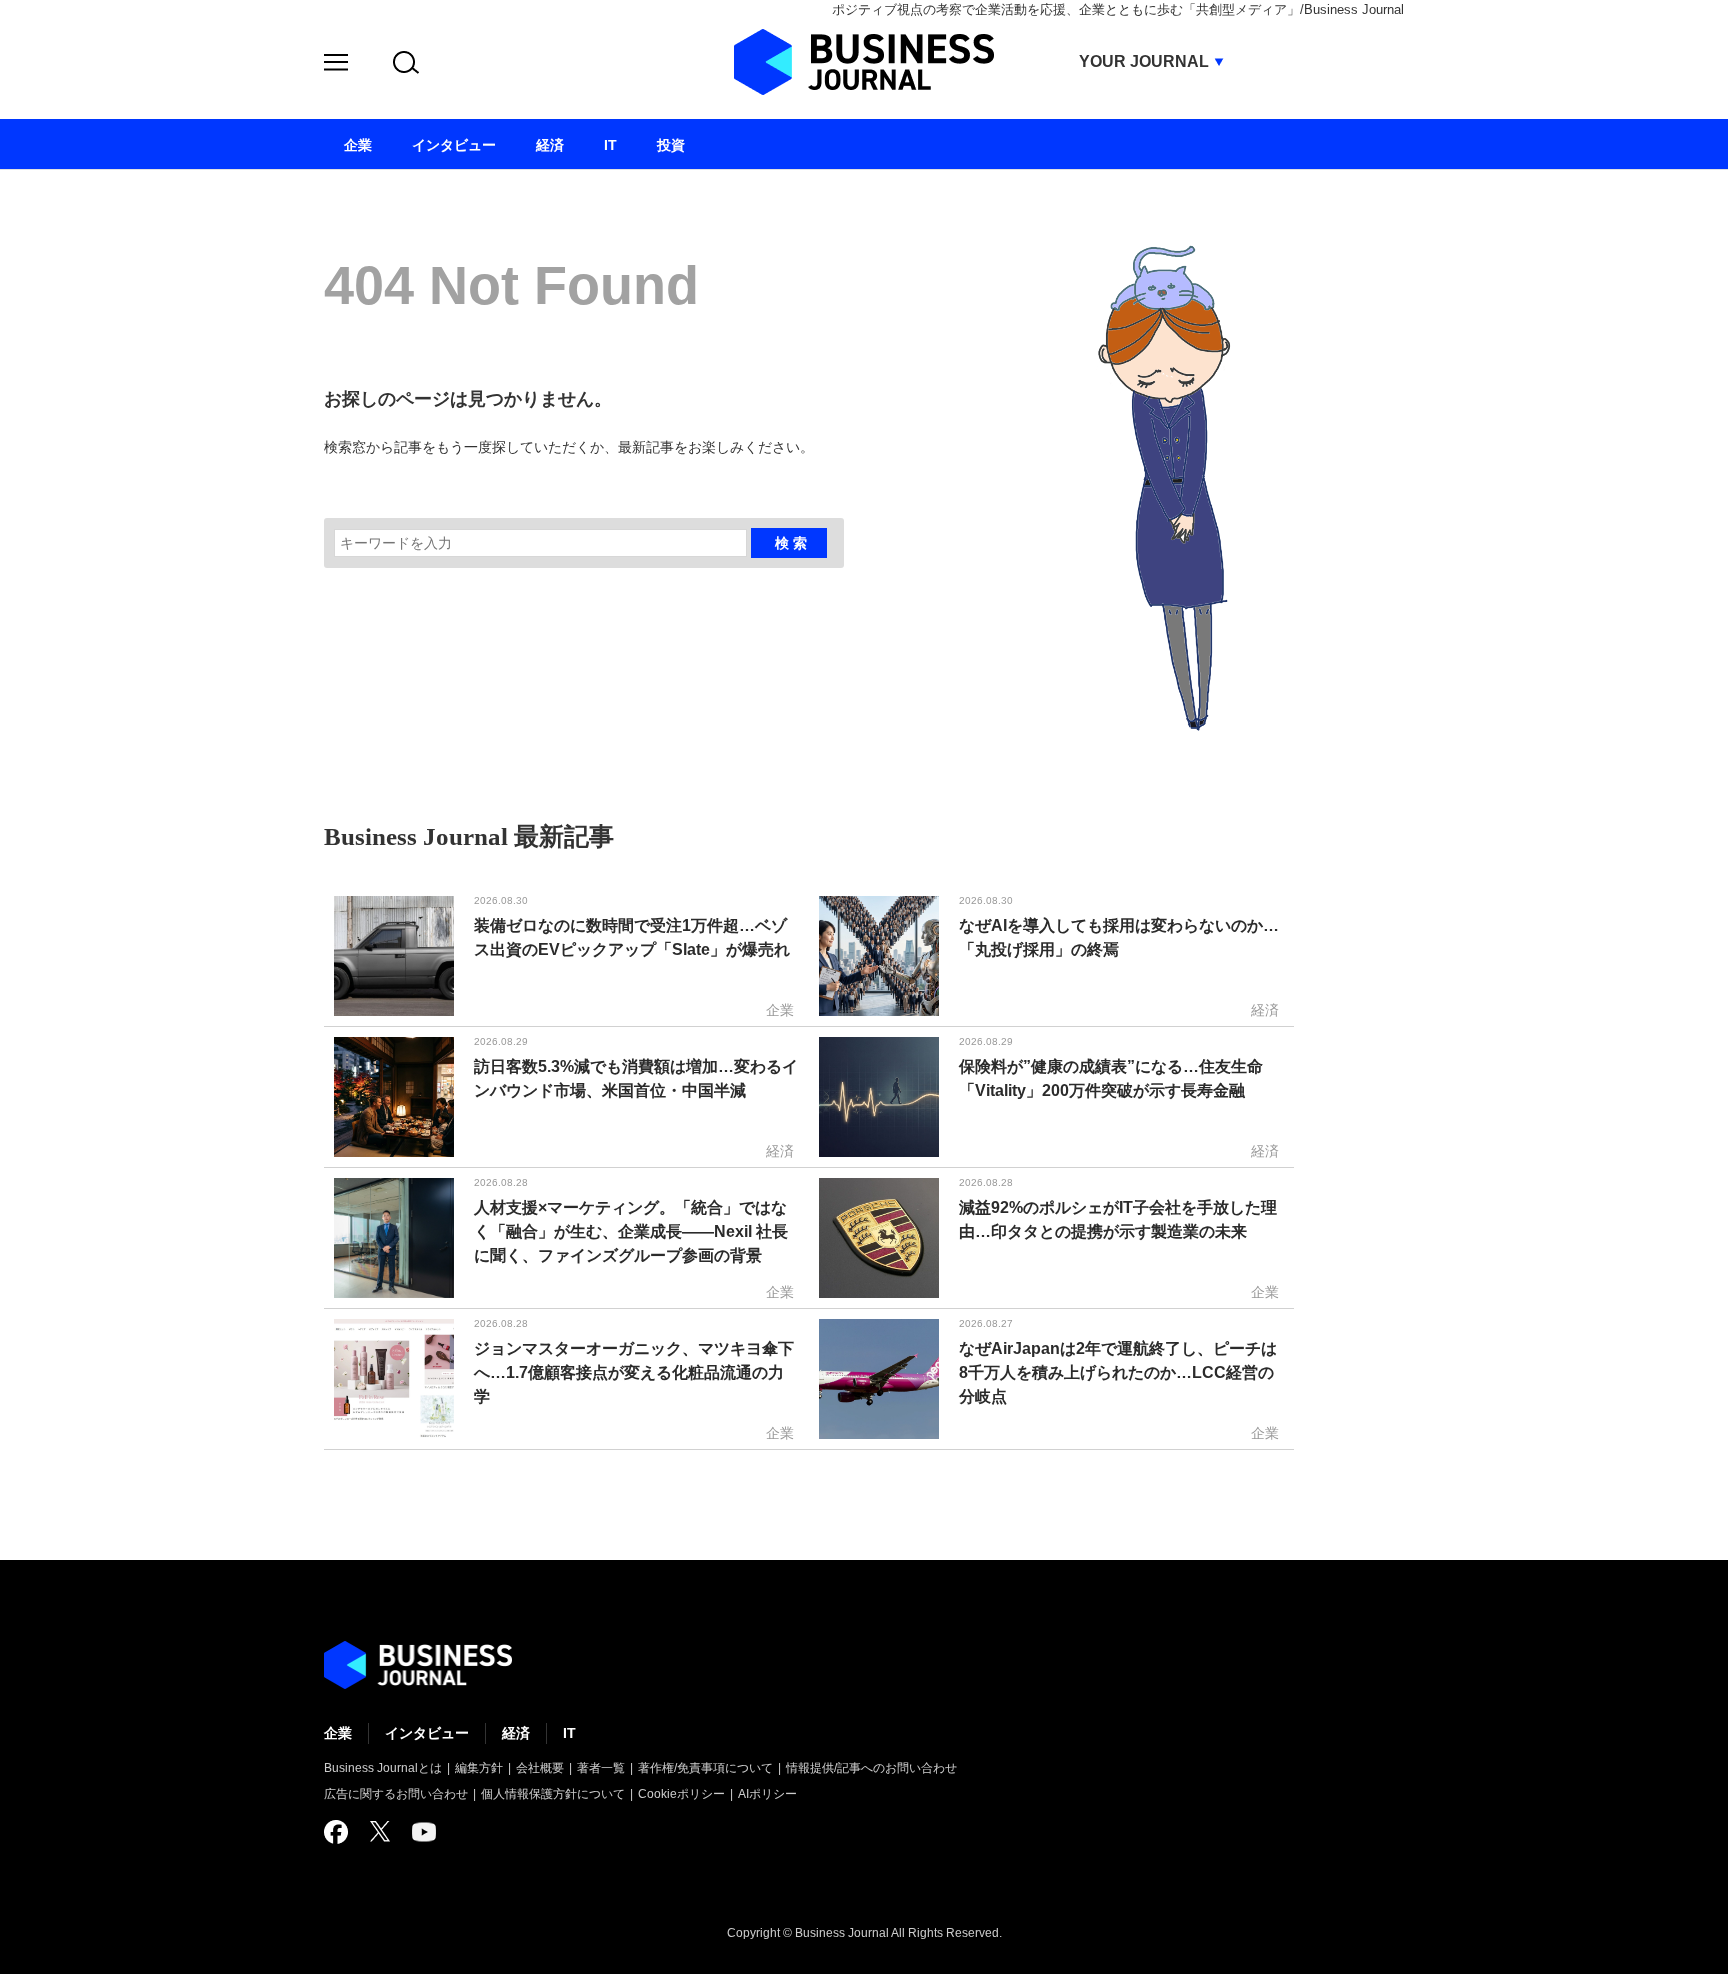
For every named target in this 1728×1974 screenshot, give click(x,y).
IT (569, 1733)
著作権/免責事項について (705, 1768)
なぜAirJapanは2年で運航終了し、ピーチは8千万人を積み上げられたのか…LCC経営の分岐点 (1118, 1372)
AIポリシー (767, 1794)
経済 (516, 1733)
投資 (671, 145)
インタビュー (427, 1733)
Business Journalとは (383, 1768)
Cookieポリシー (681, 1794)
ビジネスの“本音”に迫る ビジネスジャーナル (418, 1665)
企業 (338, 1733)
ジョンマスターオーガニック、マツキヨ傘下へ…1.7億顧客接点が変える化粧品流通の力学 (634, 1372)
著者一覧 (601, 1768)
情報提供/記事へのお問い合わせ (871, 1768)
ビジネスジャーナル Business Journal (864, 62)
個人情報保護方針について (553, 1794)
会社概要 (540, 1768)
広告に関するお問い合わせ (396, 1794)
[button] (336, 65)
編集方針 (479, 1768)
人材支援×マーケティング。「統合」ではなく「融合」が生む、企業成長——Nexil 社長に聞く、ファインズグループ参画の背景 (631, 1231)
